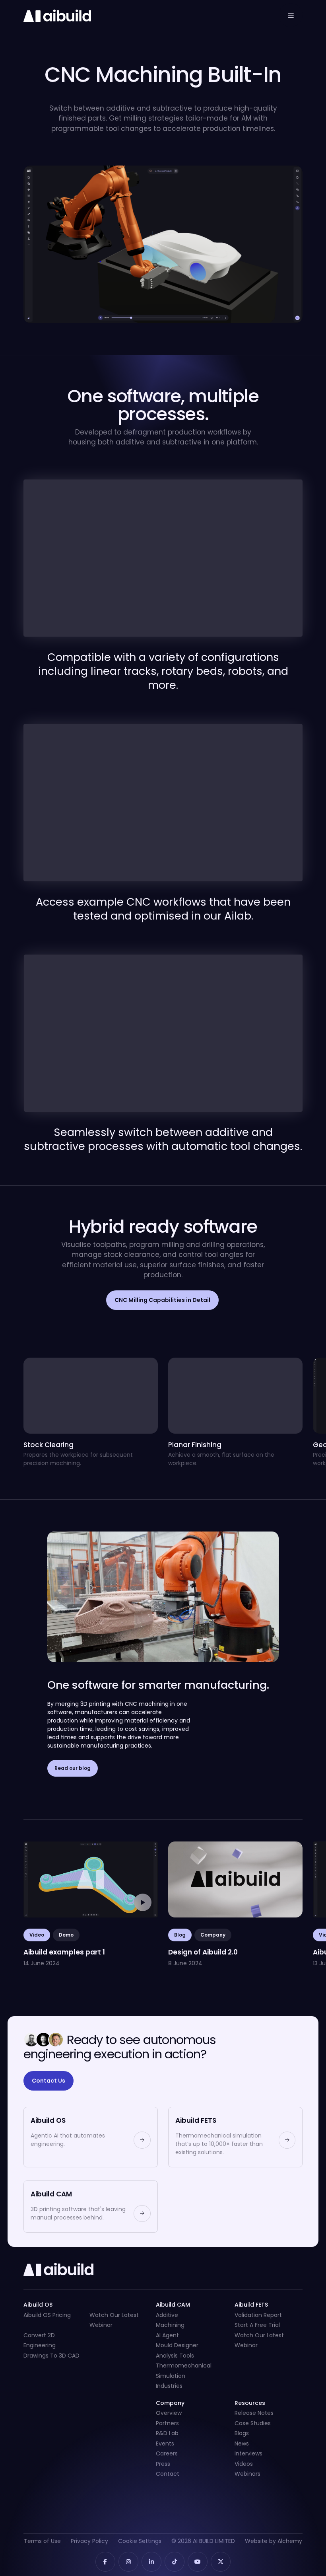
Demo (66, 1935)
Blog (180, 1935)
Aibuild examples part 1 (63, 1846)
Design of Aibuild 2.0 (203, 1846)
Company (213, 1935)
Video (37, 1935)
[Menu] (291, 15)
